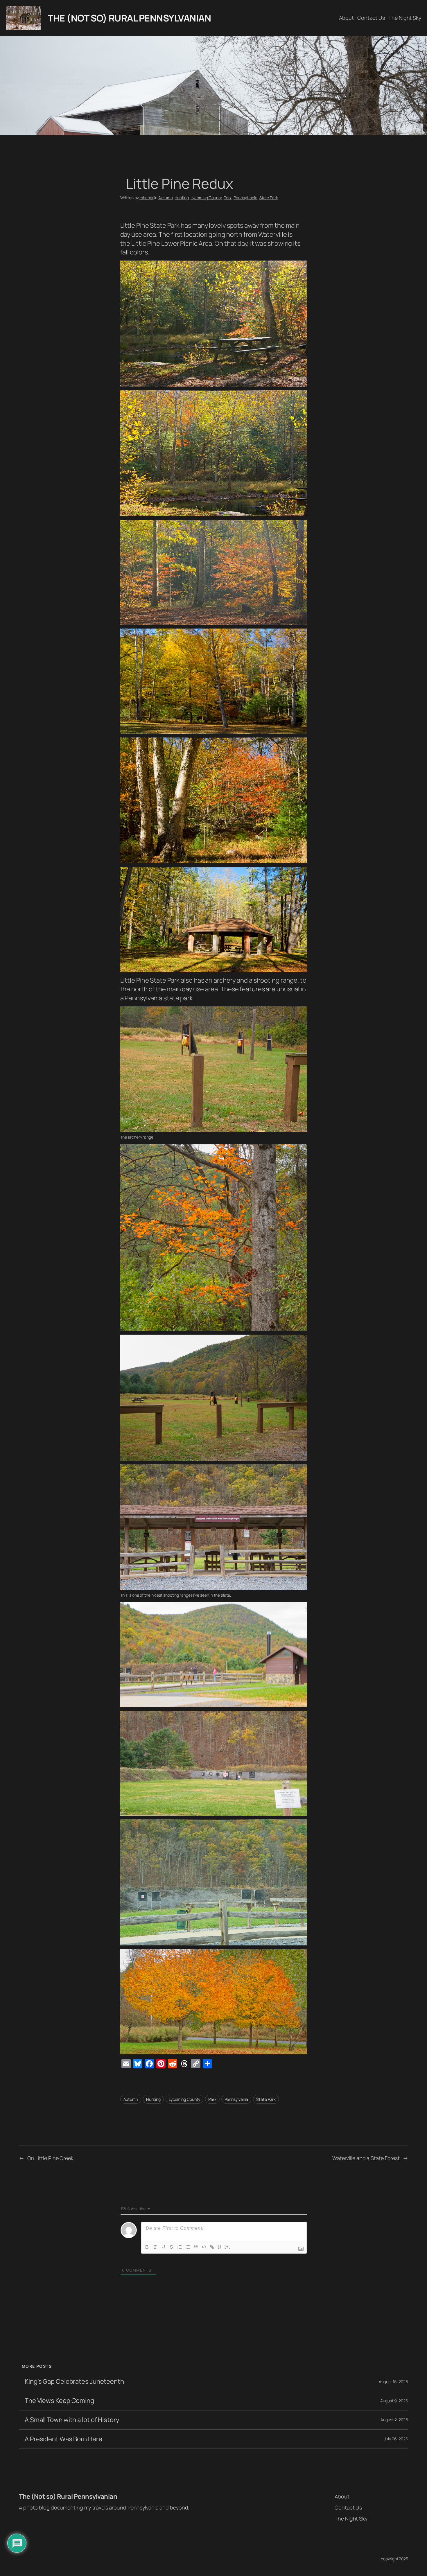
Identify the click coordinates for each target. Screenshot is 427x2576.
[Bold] (147, 2247)
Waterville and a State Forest (366, 2158)
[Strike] (171, 2247)
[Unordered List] (188, 2247)
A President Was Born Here (63, 2439)
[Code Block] (204, 2247)
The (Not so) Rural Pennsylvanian (129, 18)
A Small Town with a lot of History (72, 2420)
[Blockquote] (196, 2247)
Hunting (182, 198)
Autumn (165, 198)
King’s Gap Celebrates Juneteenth (74, 2382)
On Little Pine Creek (50, 2158)
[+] (228, 2246)
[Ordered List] (180, 2247)
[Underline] (163, 2247)
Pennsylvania (245, 198)
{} (220, 2246)
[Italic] (155, 2247)
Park (228, 198)
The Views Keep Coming (59, 2401)
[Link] (212, 2247)
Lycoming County (206, 198)
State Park (269, 198)
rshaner (146, 198)
